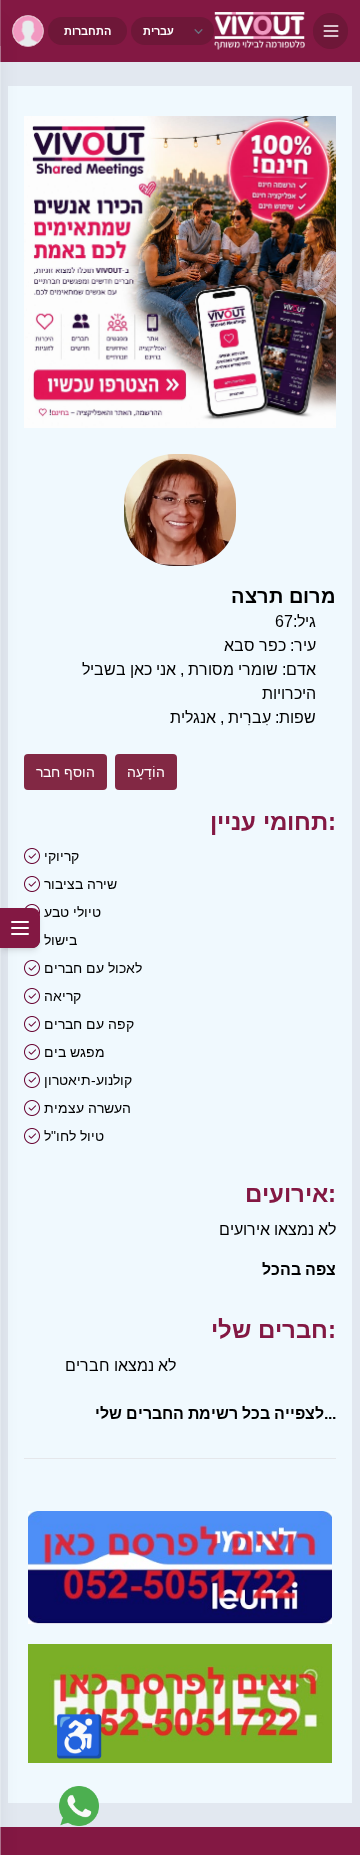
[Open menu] (330, 31)
